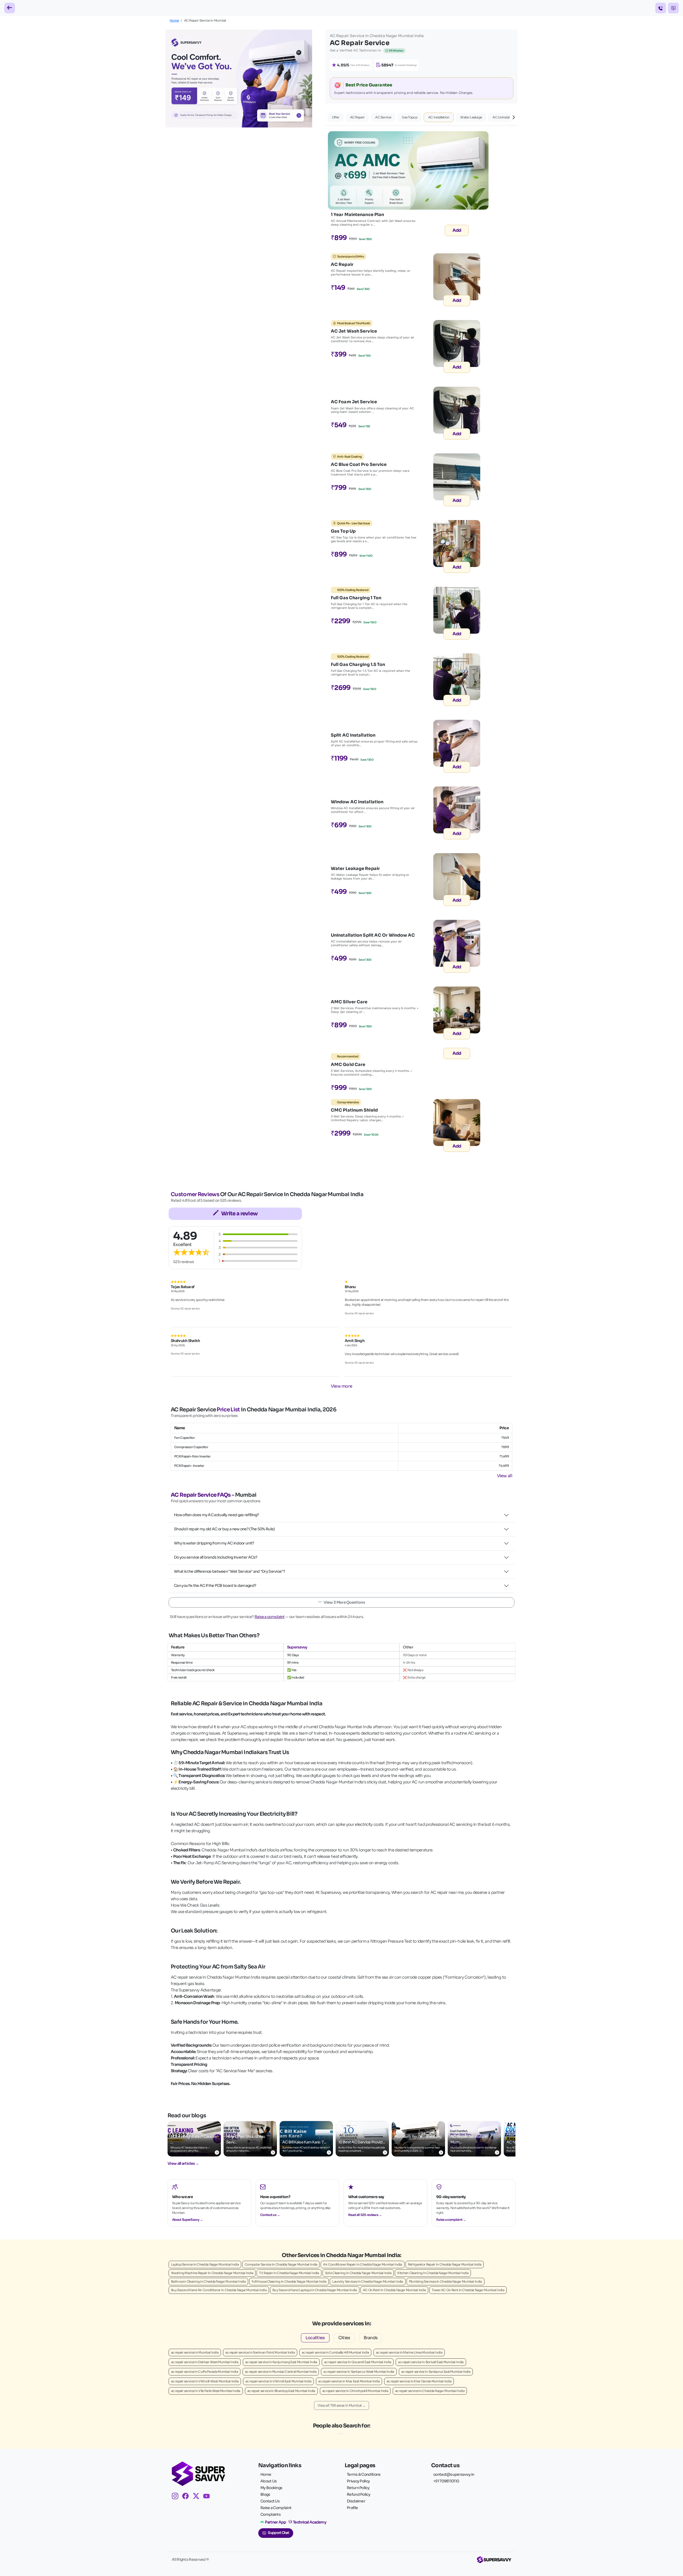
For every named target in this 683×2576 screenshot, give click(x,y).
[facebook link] (187, 2497)
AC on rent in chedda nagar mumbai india (394, 2290)
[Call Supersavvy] (661, 8)
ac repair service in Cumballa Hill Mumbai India (335, 2352)
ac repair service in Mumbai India (195, 2352)
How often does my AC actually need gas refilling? (217, 1515)
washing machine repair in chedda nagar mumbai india (212, 2273)
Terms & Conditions (364, 2474)
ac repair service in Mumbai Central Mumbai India (281, 2372)
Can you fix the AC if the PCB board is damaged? (215, 1585)
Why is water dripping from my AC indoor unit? (214, 1543)
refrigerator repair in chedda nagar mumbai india (445, 2264)
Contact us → (270, 2215)
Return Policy (358, 2488)
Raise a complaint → (451, 2220)
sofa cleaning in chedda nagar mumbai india (358, 2273)
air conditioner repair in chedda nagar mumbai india (362, 2264)
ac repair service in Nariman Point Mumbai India (260, 2352)
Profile (352, 2508)
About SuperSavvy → (187, 2220)
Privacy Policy (358, 2481)
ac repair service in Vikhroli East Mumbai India (278, 2381)
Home (174, 20)
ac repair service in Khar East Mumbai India (349, 2381)
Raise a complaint (270, 1617)
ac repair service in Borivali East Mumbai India (431, 2362)
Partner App (275, 2522)
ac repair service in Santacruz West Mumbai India (359, 2372)
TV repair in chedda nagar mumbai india (289, 2273)
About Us (269, 2481)
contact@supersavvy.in (454, 2474)
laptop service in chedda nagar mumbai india (205, 2264)
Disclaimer (356, 2501)
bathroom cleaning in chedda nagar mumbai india (208, 2281)
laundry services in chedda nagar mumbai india (368, 2281)
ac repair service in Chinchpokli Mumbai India (355, 2391)
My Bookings (271, 2488)
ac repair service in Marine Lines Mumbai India (409, 2352)
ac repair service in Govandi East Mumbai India (358, 2362)
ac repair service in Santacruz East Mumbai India (436, 2372)
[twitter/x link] (198, 2497)
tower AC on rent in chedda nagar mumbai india (468, 2290)
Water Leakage (471, 117)
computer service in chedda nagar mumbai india (281, 2264)
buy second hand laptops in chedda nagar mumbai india (315, 2290)
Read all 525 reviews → (365, 2215)
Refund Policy (359, 2494)
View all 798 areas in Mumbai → (341, 2405)
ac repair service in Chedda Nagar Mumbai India (430, 2391)
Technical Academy (310, 2522)
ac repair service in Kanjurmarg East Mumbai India (281, 2362)
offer (336, 117)
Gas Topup (410, 117)
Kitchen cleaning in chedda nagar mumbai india (433, 2273)
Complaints (271, 2514)
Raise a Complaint (276, 2508)
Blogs (265, 2494)
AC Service (383, 117)
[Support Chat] (673, 8)
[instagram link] (177, 2497)
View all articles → (183, 2163)
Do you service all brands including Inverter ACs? (216, 1557)
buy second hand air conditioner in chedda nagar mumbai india (219, 2290)
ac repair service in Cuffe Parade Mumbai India (204, 2372)
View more (342, 1386)
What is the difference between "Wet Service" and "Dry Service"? (229, 1571)
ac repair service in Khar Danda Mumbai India (419, 2381)
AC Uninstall (501, 117)
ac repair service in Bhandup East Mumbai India (281, 2391)
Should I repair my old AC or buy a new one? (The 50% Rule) (224, 1529)
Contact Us (270, 2501)
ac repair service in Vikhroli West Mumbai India (205, 2381)
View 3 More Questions (344, 1602)
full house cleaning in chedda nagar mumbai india (289, 2281)
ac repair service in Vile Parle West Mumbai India (206, 2391)
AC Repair (357, 117)
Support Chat (278, 2533)
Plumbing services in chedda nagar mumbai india (446, 2281)
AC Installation (439, 117)
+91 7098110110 (446, 2481)
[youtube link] (209, 2497)
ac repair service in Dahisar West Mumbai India (205, 2362)
